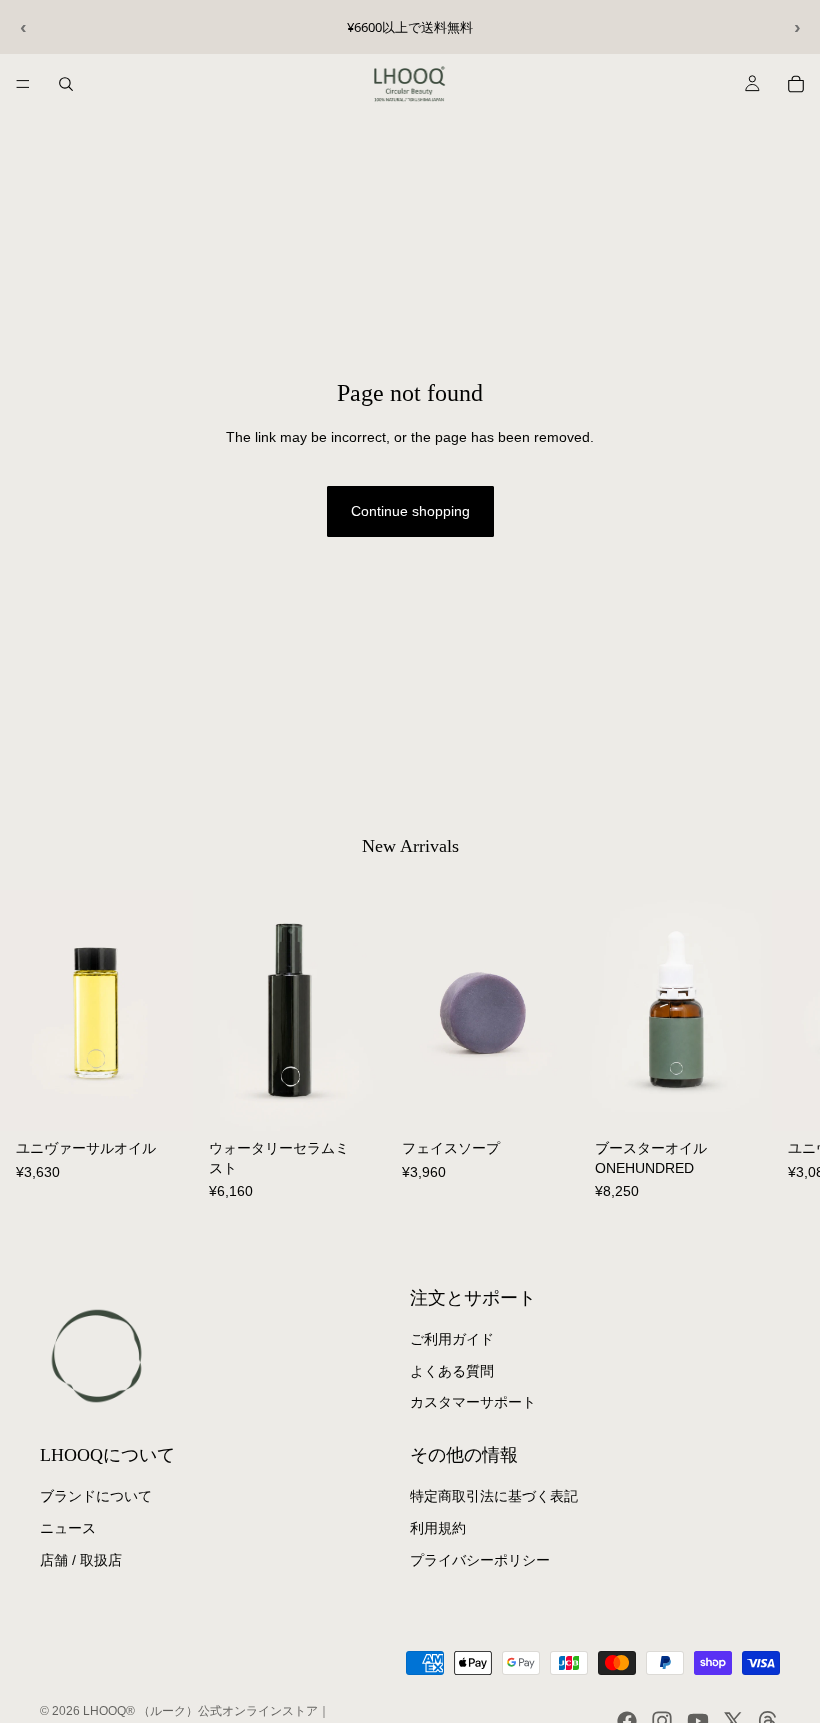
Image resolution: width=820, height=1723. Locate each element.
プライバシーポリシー (480, 1560)
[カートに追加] (162, 1101)
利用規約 (438, 1528)
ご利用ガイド (452, 1339)
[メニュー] (23, 84)
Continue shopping (410, 511)
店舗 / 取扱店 (81, 1560)
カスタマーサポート (473, 1402)
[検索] (66, 84)
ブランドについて (96, 1496)
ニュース (68, 1528)
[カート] (796, 84)
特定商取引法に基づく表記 (494, 1496)
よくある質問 (452, 1371)
